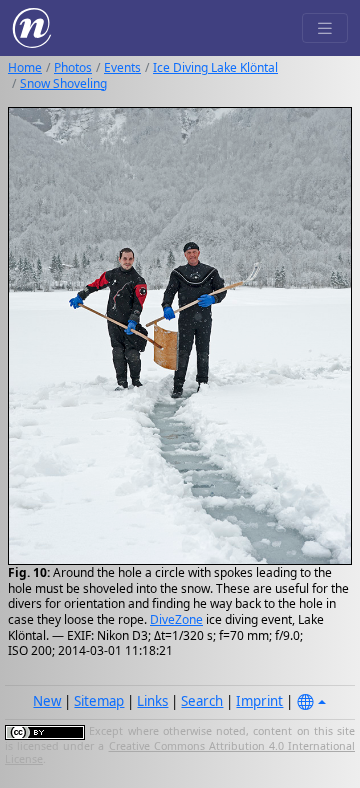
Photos (73, 67)
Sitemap (99, 701)
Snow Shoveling (63, 83)
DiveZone (176, 619)
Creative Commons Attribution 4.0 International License (180, 753)
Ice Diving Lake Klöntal (215, 67)
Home (25, 67)
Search (202, 701)
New (47, 701)
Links (152, 701)
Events (122, 67)
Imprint (259, 701)
